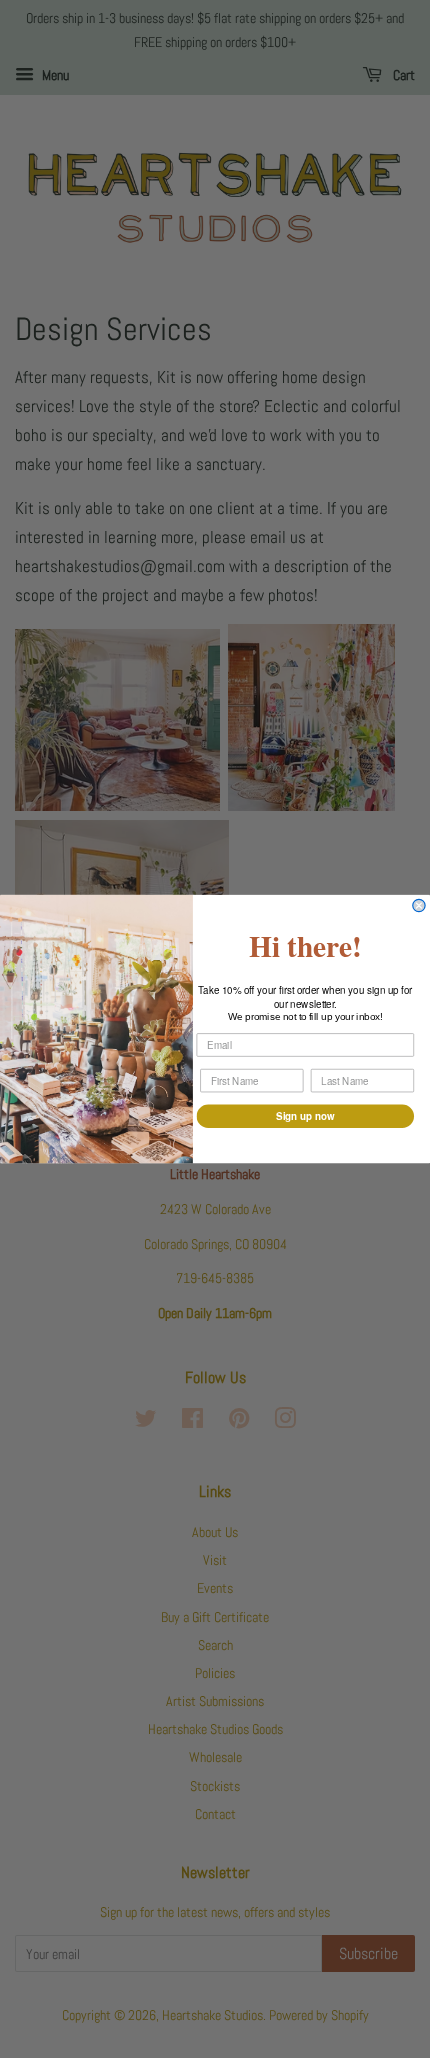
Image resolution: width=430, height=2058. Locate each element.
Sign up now (305, 1116)
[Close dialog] (419, 905)
